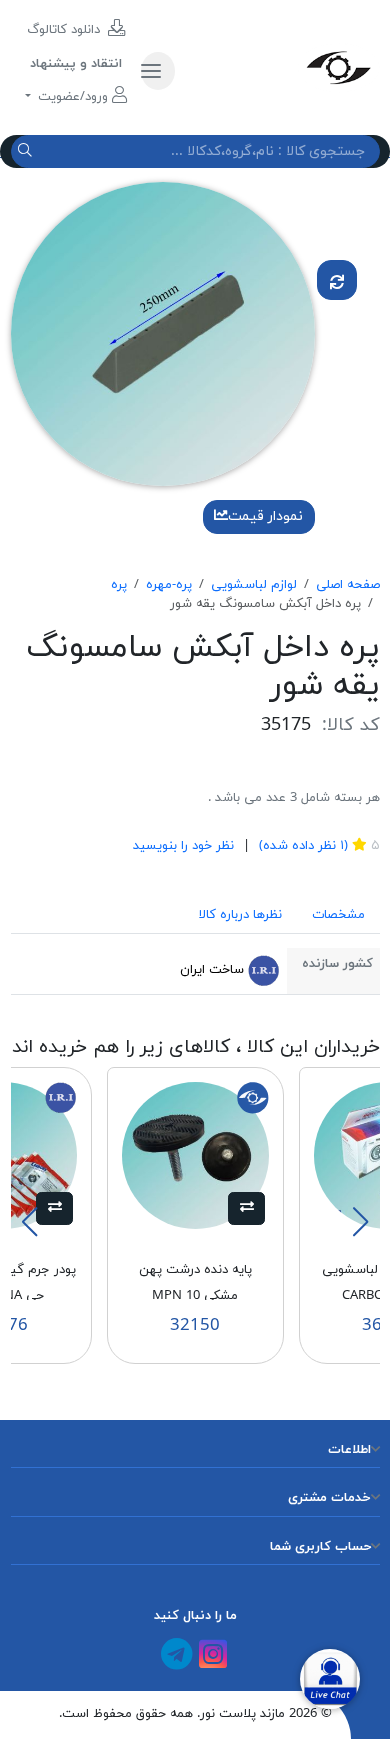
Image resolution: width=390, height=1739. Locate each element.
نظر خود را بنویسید (183, 846)
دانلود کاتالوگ (65, 30)
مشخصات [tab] (338, 915)
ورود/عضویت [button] (73, 97)
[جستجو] (27, 151)
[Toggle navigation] (158, 71)
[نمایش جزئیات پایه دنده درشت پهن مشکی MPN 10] (195, 1154)
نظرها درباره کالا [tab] (240, 915)
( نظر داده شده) (301, 846)
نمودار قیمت (265, 516)
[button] (246, 1209)
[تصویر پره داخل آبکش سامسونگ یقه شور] (163, 333)
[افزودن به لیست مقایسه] (337, 280)
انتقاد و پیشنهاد (76, 64)
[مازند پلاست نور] (284, 67)
